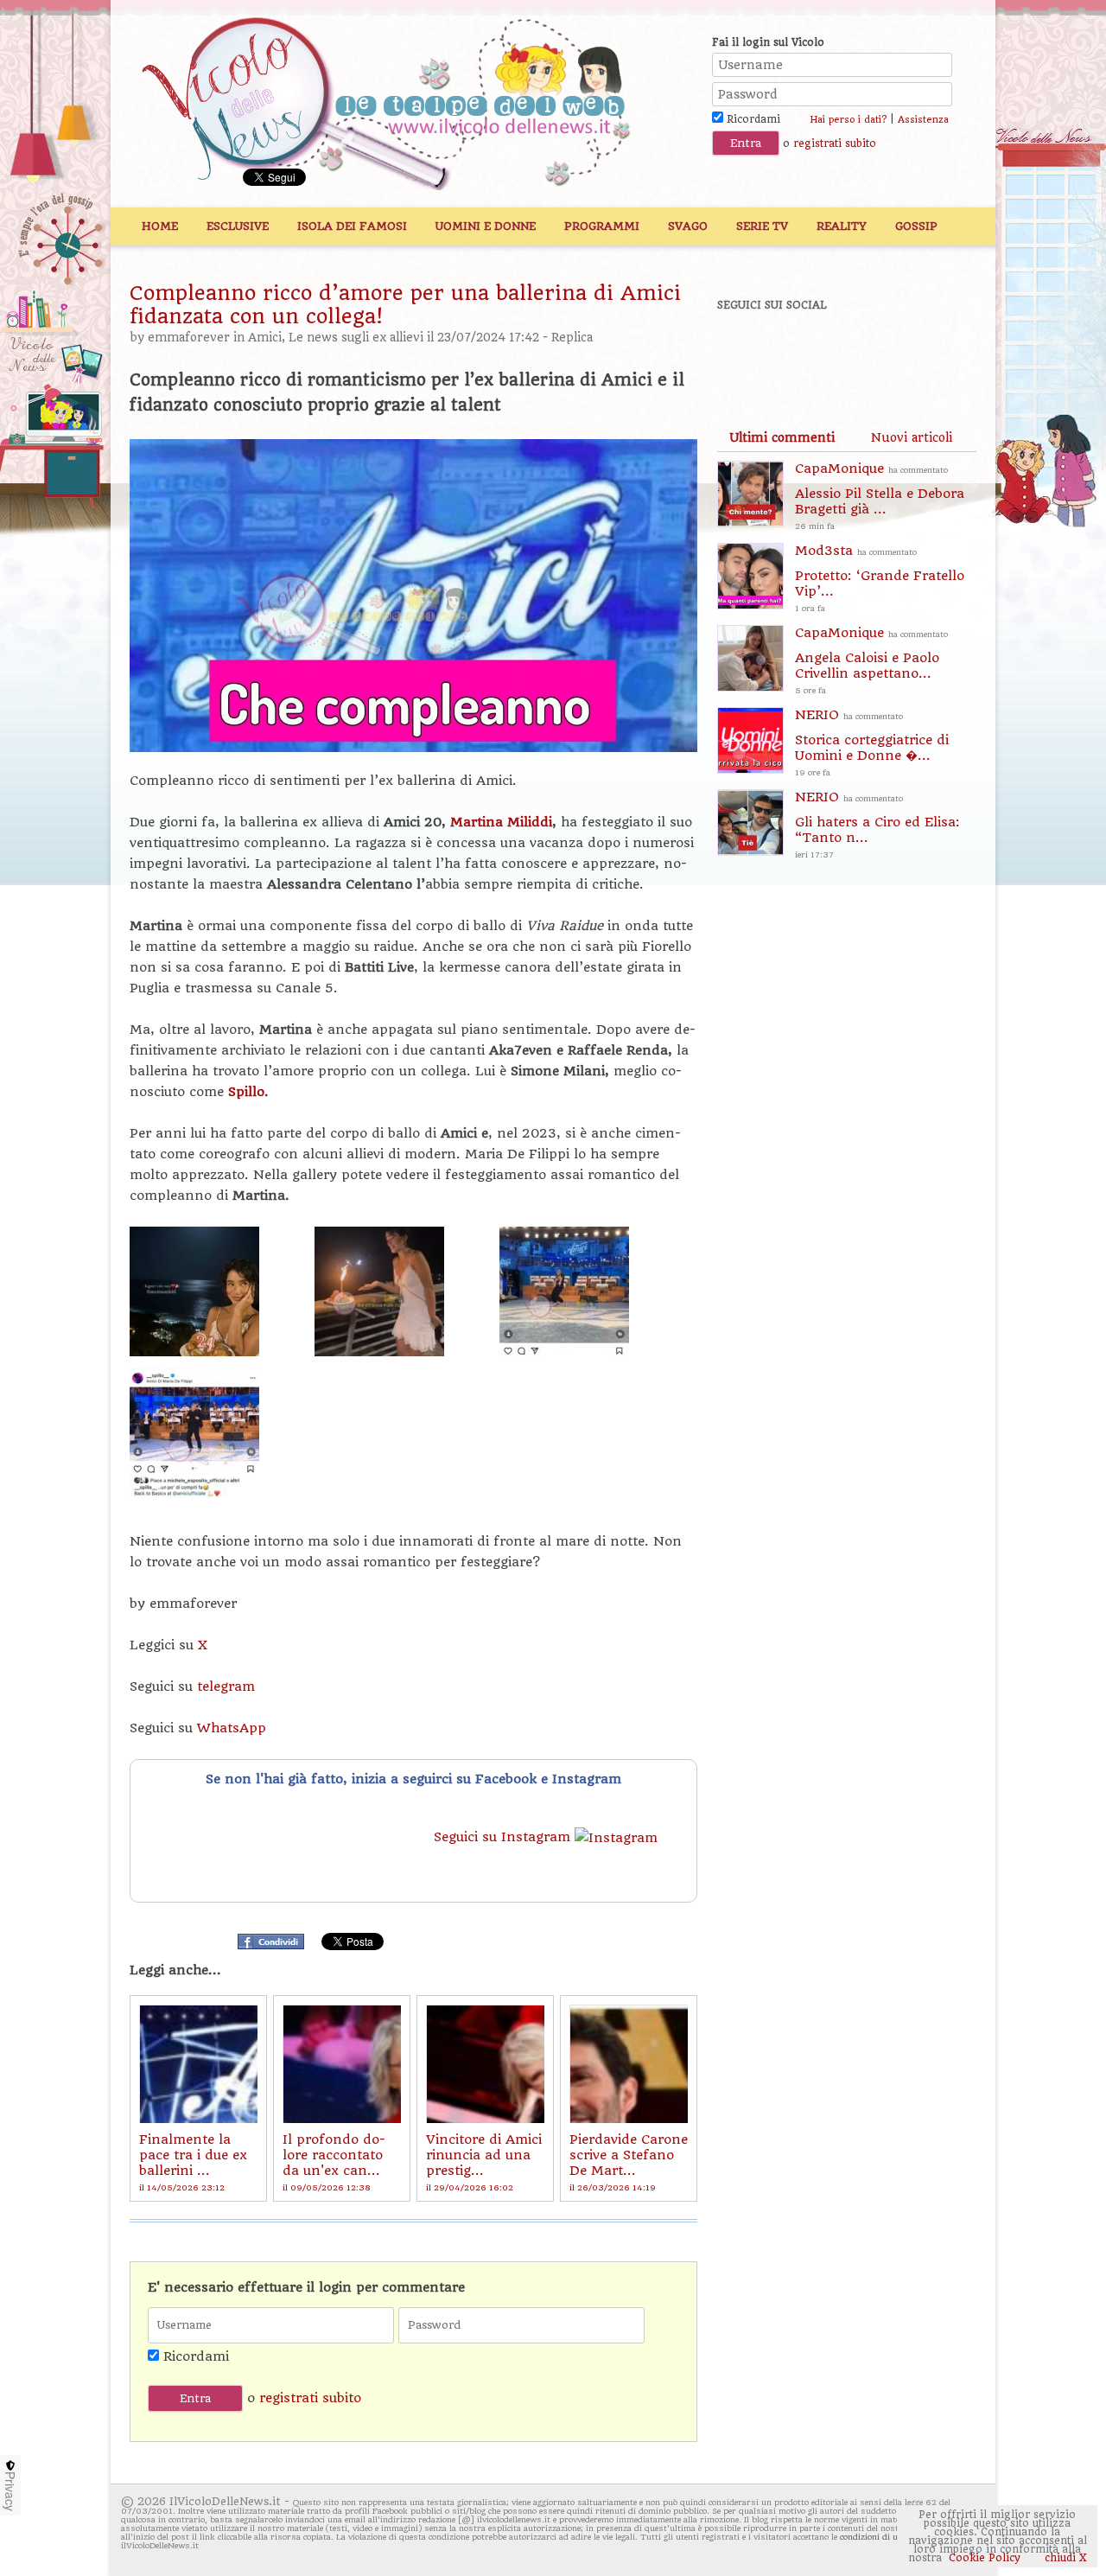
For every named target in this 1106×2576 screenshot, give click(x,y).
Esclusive (238, 226)
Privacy (10, 2491)
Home (160, 226)
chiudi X (1064, 2558)
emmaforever (189, 338)
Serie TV (762, 226)
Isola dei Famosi (352, 226)
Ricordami (752, 119)
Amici (265, 338)
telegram (226, 1687)
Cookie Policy (985, 2558)
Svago (688, 226)
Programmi (602, 226)
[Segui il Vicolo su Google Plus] (864, 352)
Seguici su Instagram (504, 1837)
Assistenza (923, 120)
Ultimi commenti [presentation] (782, 437)
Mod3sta (880, 578)
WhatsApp (232, 1728)
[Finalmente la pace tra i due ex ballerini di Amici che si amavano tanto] (198, 2064)
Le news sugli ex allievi (356, 338)
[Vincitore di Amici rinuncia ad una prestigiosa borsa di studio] (485, 2064)
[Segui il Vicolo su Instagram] (924, 352)
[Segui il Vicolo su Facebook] (745, 352)
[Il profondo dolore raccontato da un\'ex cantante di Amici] (342, 2064)
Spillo (246, 1092)
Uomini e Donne (486, 226)
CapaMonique (880, 496)
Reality (842, 226)
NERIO (872, 742)
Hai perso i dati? (848, 120)
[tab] (782, 437)
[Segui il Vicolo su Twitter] (804, 352)
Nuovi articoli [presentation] (912, 437)
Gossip (916, 226)
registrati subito (835, 143)
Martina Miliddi (499, 822)
